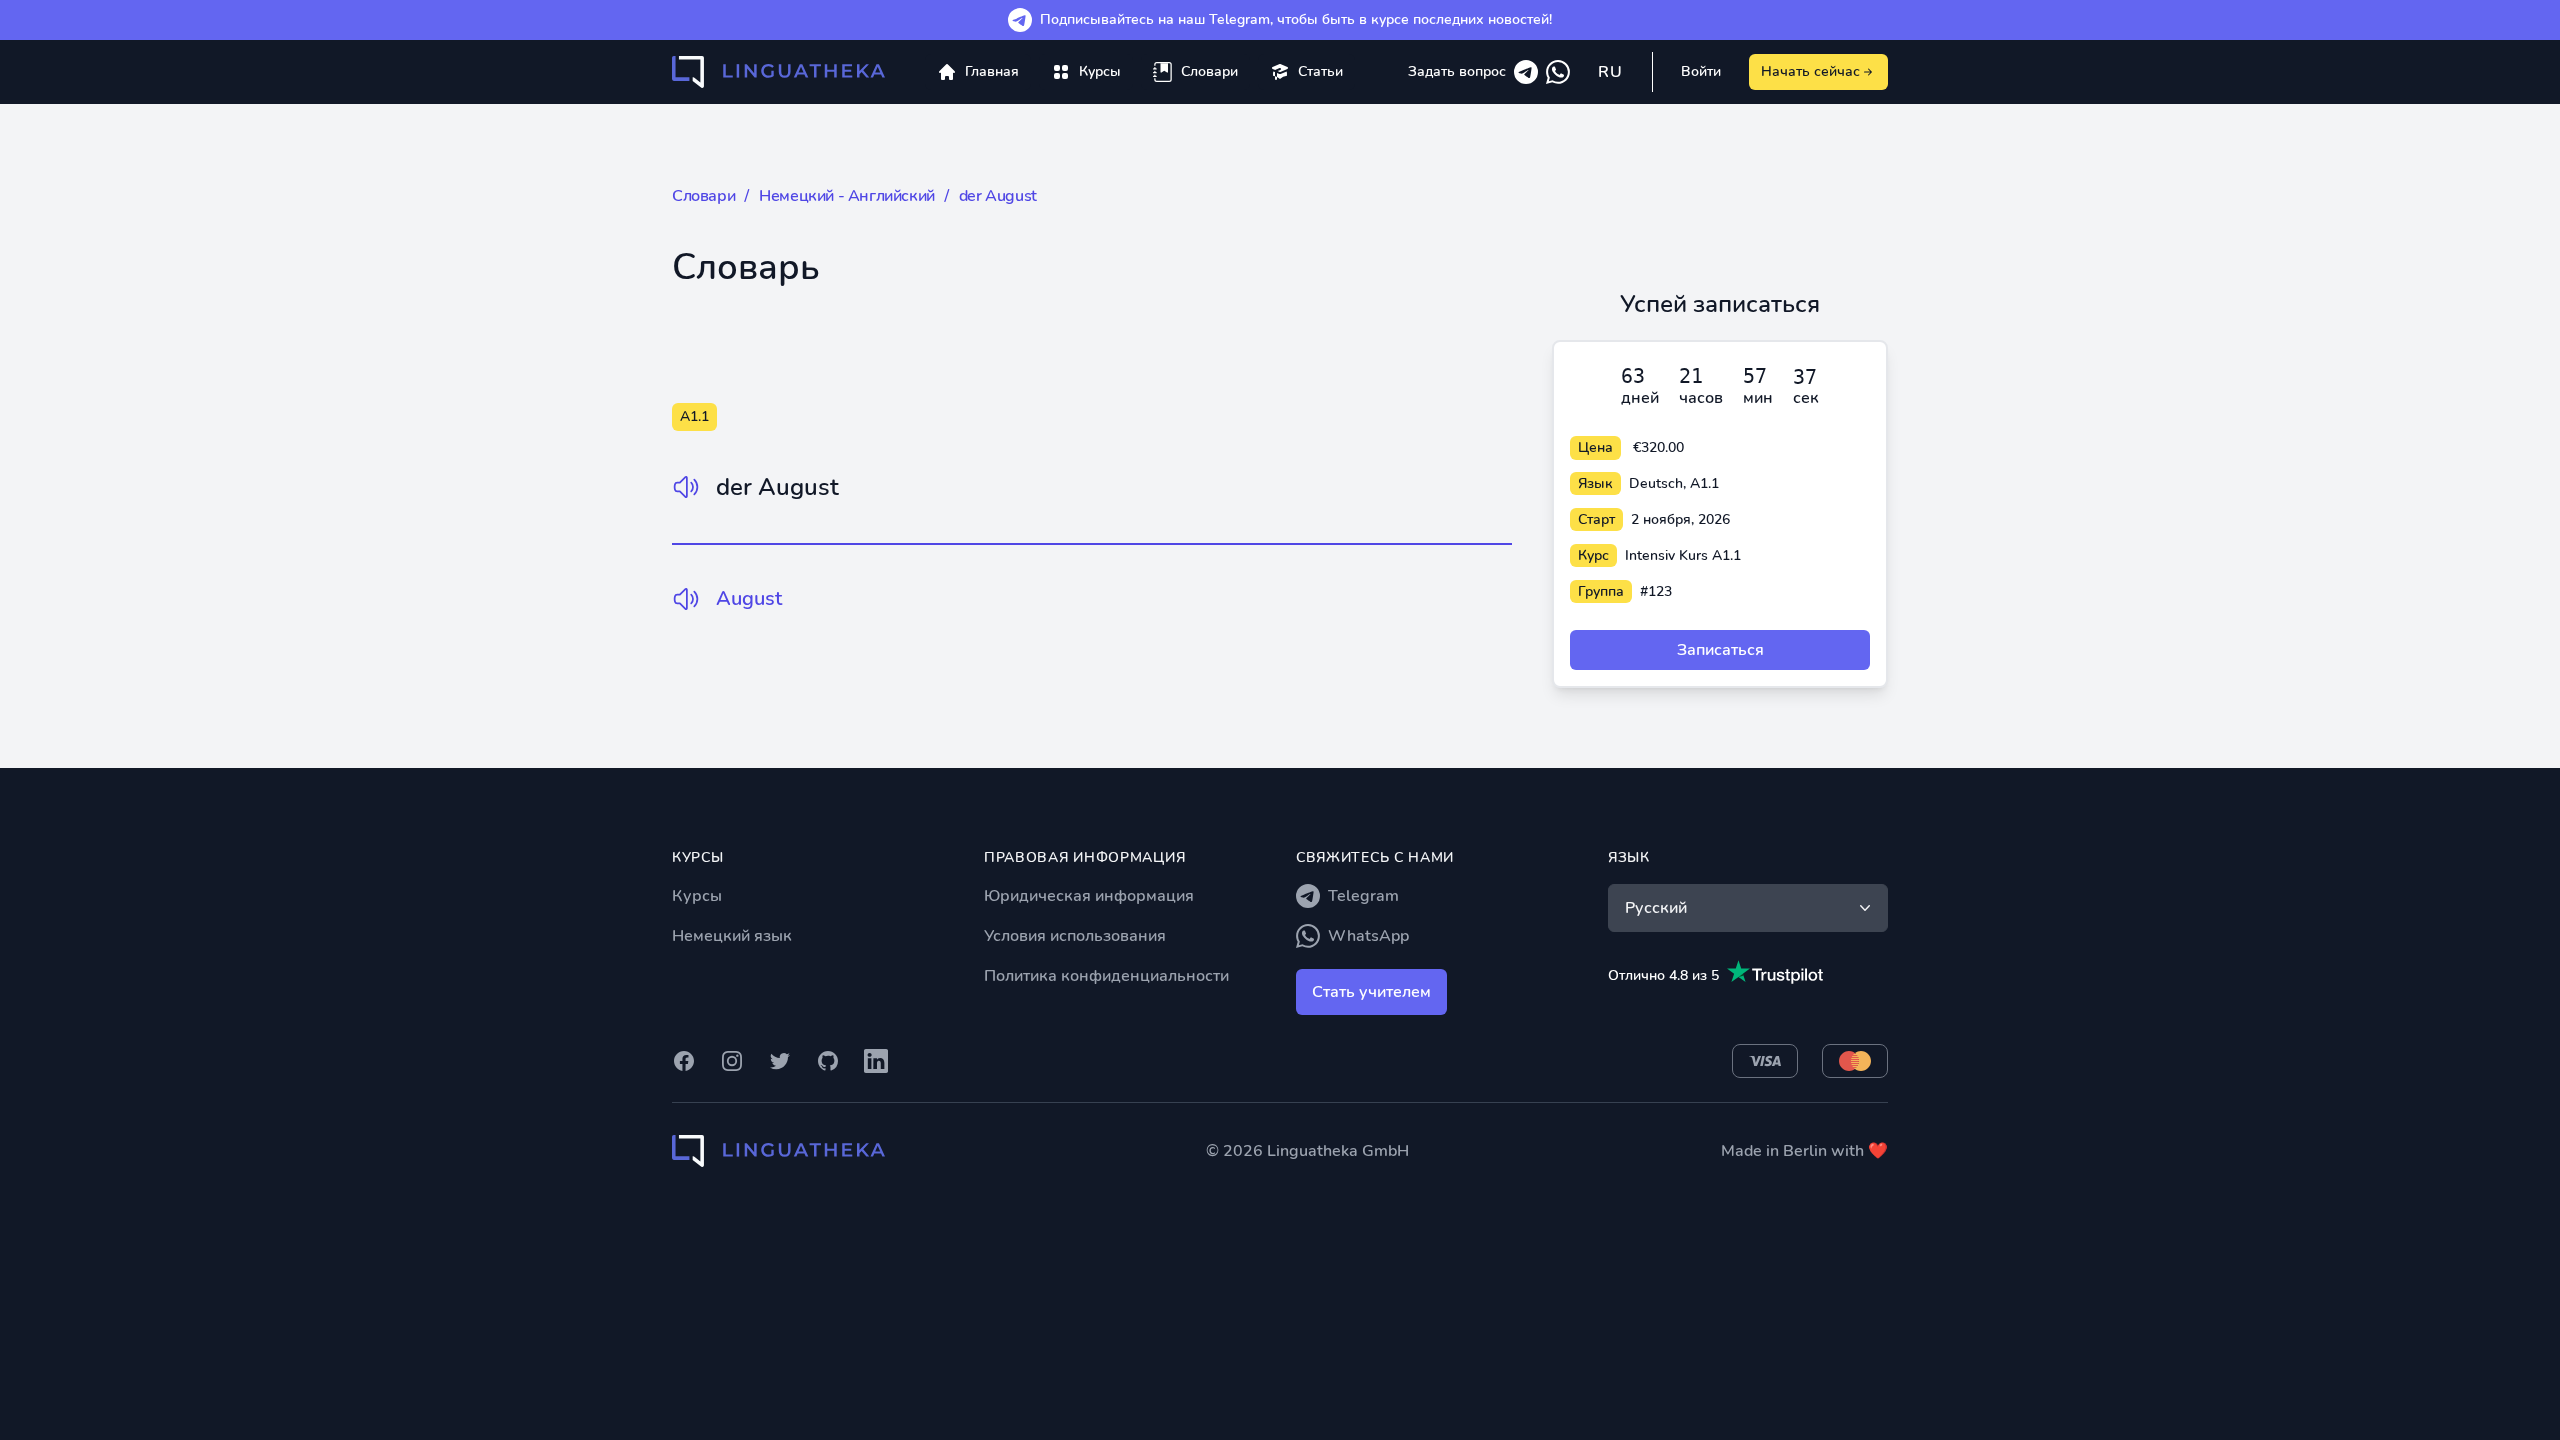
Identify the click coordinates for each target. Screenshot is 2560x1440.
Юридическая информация (1089, 896)
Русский (1656, 908)
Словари (703, 196)
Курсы (697, 896)
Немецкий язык (732, 936)
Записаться (1720, 650)
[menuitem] (1086, 72)
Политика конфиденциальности (1106, 976)
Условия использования (1075, 936)
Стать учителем (1371, 992)
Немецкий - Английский (847, 196)
